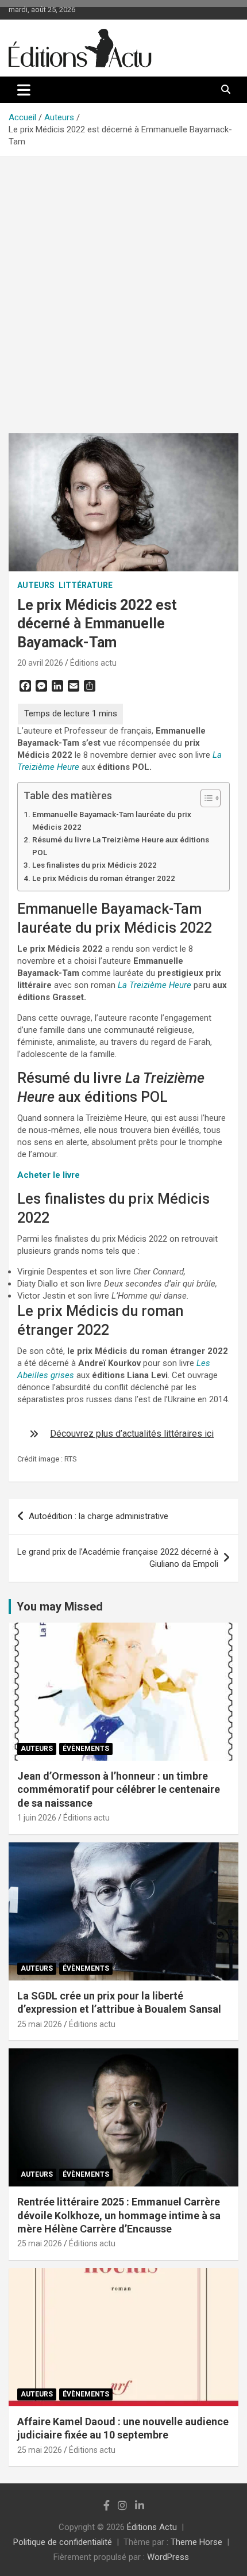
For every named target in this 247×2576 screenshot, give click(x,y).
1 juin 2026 (37, 1818)
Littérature (86, 585)
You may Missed (60, 1606)
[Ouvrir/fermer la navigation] (24, 90)
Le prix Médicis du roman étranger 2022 (104, 878)
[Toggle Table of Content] (205, 798)
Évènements (86, 1749)
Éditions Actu (152, 2527)
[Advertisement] (123, 287)
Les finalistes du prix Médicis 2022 (94, 865)
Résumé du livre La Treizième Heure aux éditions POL (121, 846)
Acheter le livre (49, 1175)
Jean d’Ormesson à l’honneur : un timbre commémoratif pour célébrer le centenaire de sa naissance (119, 1789)
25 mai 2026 (40, 2024)
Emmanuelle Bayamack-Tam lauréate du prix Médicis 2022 (112, 820)
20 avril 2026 (40, 663)
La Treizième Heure (155, 985)
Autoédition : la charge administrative (99, 1516)
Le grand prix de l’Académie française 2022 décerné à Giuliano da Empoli (118, 1558)
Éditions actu (93, 663)
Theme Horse (196, 2542)
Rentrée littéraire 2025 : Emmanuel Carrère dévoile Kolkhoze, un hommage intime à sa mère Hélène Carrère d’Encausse (119, 2215)
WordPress (168, 2557)
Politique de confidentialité (63, 2542)
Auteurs (36, 585)
